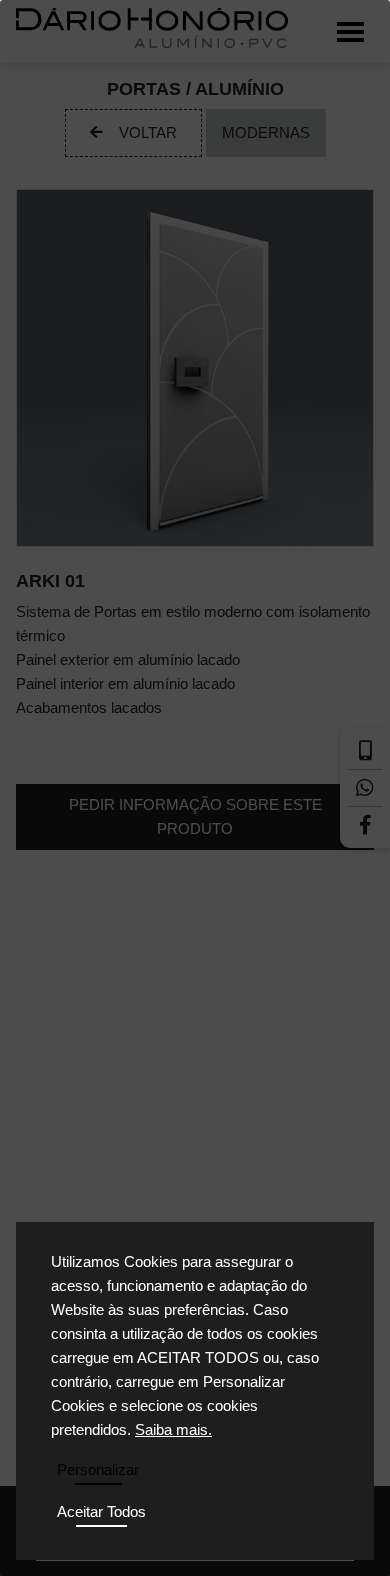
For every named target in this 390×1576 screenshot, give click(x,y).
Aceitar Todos (101, 1511)
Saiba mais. (173, 1429)
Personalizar (98, 1469)
